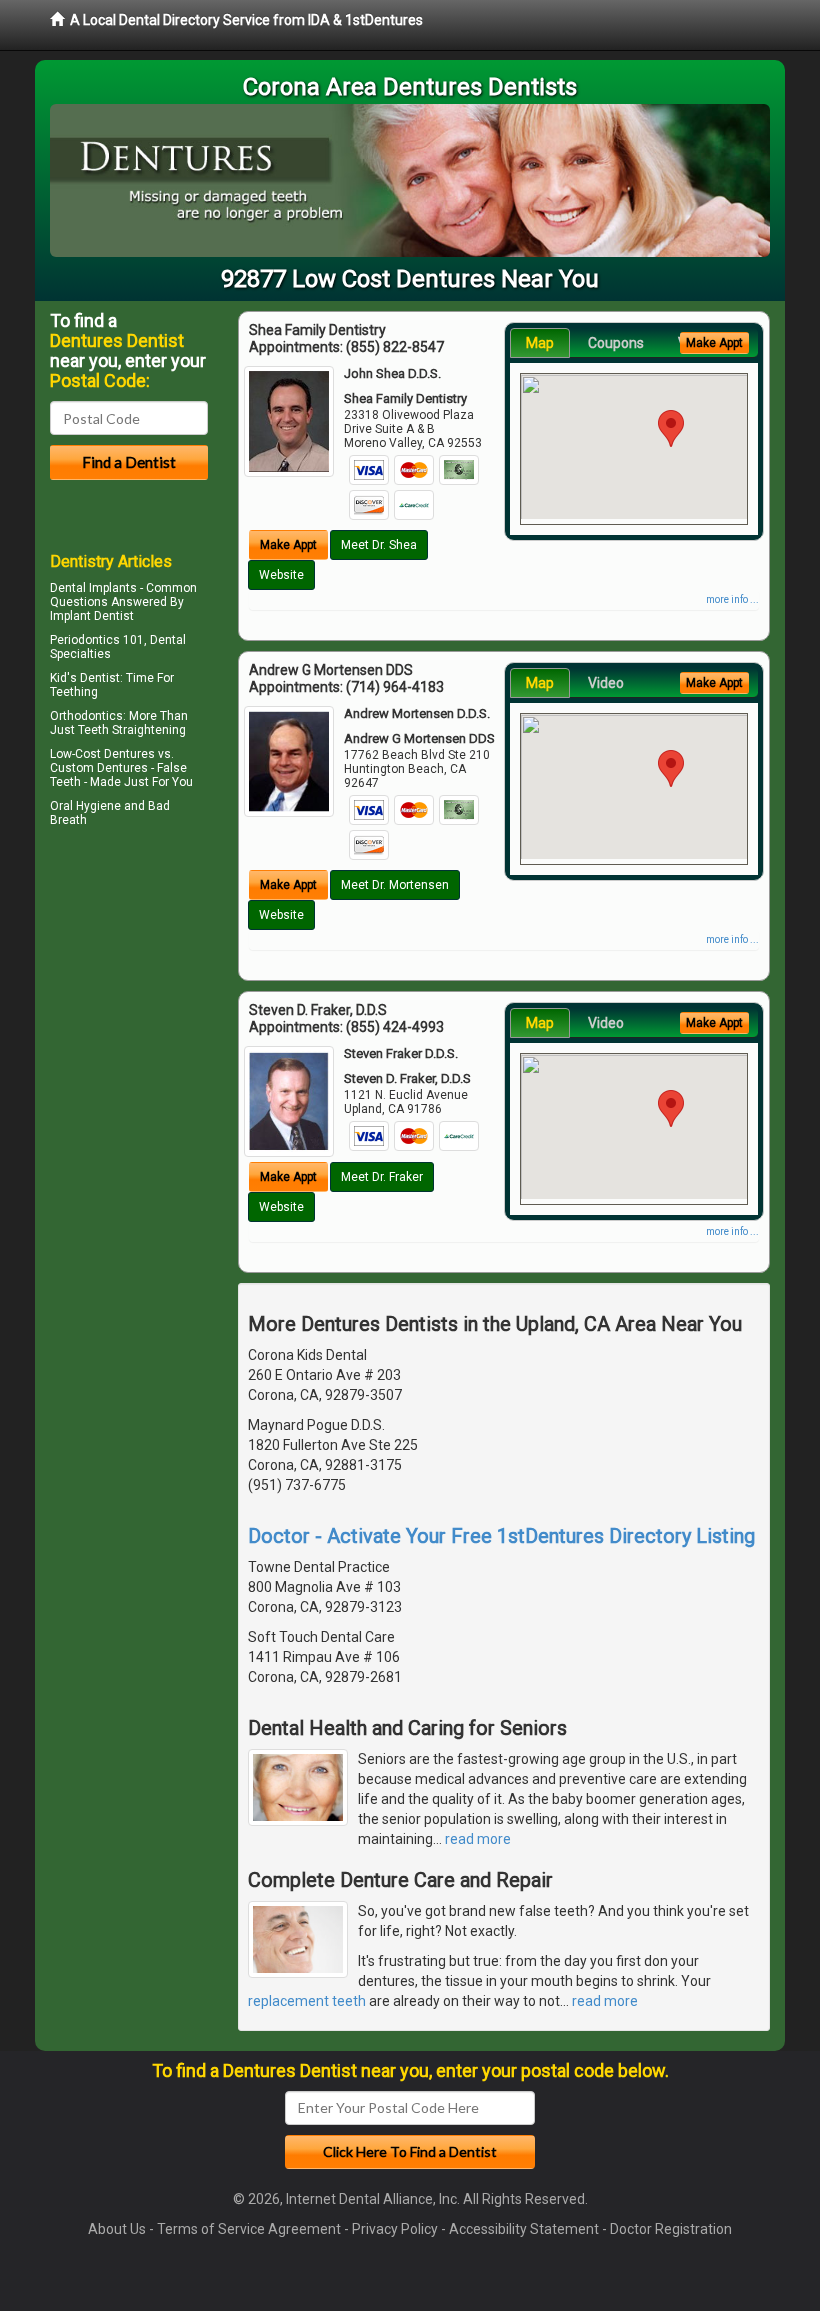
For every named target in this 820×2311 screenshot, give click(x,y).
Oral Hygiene (85, 806)
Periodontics (85, 640)
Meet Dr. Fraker (382, 1177)
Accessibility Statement (524, 2229)
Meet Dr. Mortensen (395, 885)
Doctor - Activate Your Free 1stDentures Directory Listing (501, 1536)
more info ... (732, 599)
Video (606, 683)
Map (540, 343)
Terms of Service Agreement (249, 2229)
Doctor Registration (671, 2229)
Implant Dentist (92, 616)
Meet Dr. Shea (379, 545)
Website (281, 575)
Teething (74, 692)
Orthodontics (86, 716)
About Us (117, 2229)
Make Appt (288, 545)
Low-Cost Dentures (102, 754)
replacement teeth (307, 2001)
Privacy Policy (395, 2229)
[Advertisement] (152, 1007)
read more (478, 1839)
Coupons (616, 343)
